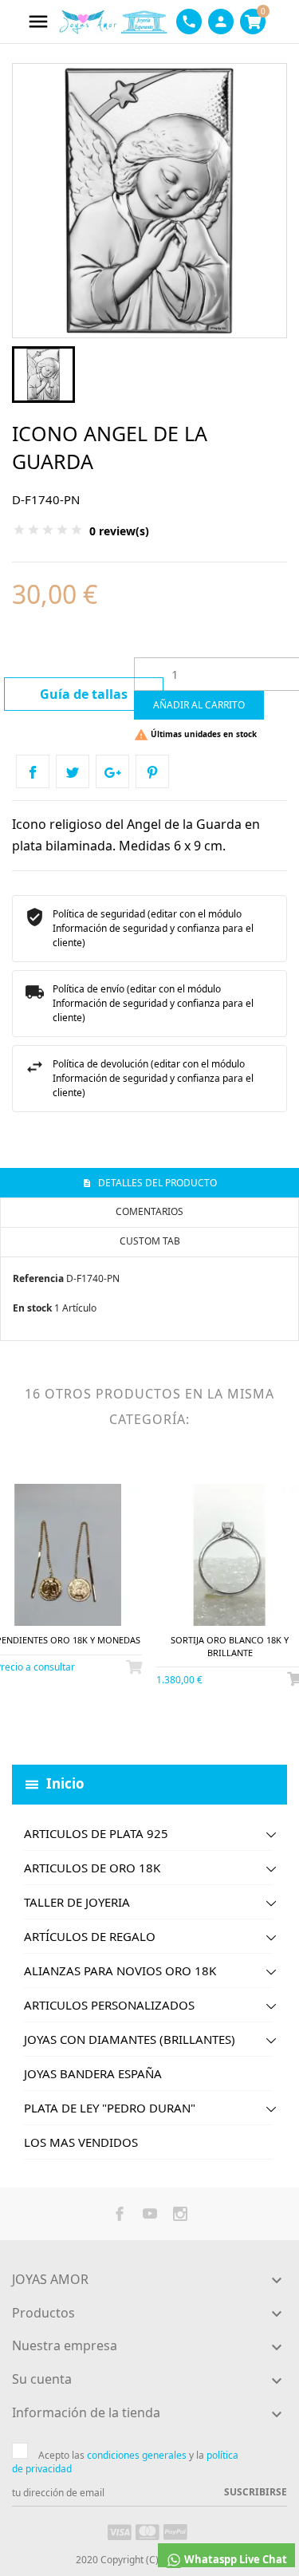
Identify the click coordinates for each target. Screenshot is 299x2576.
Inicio (65, 1783)
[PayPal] (175, 2531)
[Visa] (120, 2531)
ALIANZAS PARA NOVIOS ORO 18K (120, 1970)
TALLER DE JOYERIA (77, 1902)
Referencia (38, 1278)
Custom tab (150, 1241)
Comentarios (149, 1211)
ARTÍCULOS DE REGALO (90, 1936)
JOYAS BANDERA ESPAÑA (93, 2073)
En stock (32, 1308)
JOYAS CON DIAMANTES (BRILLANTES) (130, 2039)
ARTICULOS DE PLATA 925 (96, 1833)
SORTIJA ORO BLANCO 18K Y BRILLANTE (230, 1646)
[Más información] (82, 1725)
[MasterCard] (148, 2531)
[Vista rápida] (55, 1725)
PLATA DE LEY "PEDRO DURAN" (110, 2108)
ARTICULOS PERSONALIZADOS (109, 2005)
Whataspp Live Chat (234, 2559)
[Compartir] (33, 771)
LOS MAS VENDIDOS (81, 2142)
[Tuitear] (73, 771)
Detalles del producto (156, 1183)
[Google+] (112, 771)
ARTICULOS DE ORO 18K (92, 1868)
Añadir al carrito (199, 705)
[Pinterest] (152, 771)
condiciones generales (137, 2455)
